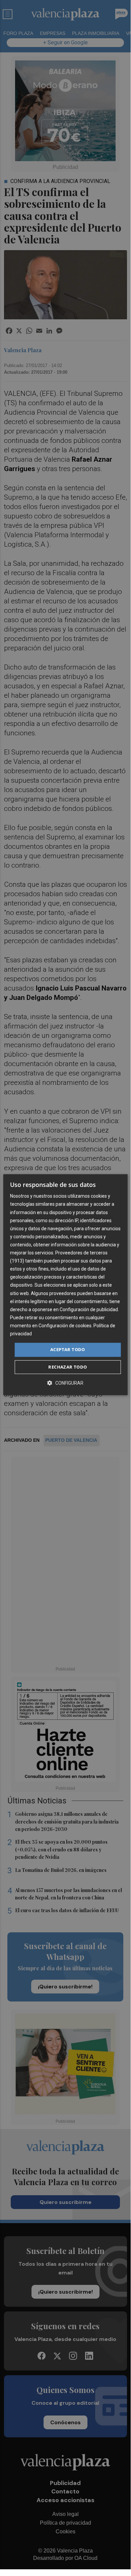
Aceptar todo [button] (68, 1349)
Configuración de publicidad (89, 1309)
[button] (65, 1383)
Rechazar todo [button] (68, 1367)
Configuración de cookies (65, 1326)
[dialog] (65, 1285)
